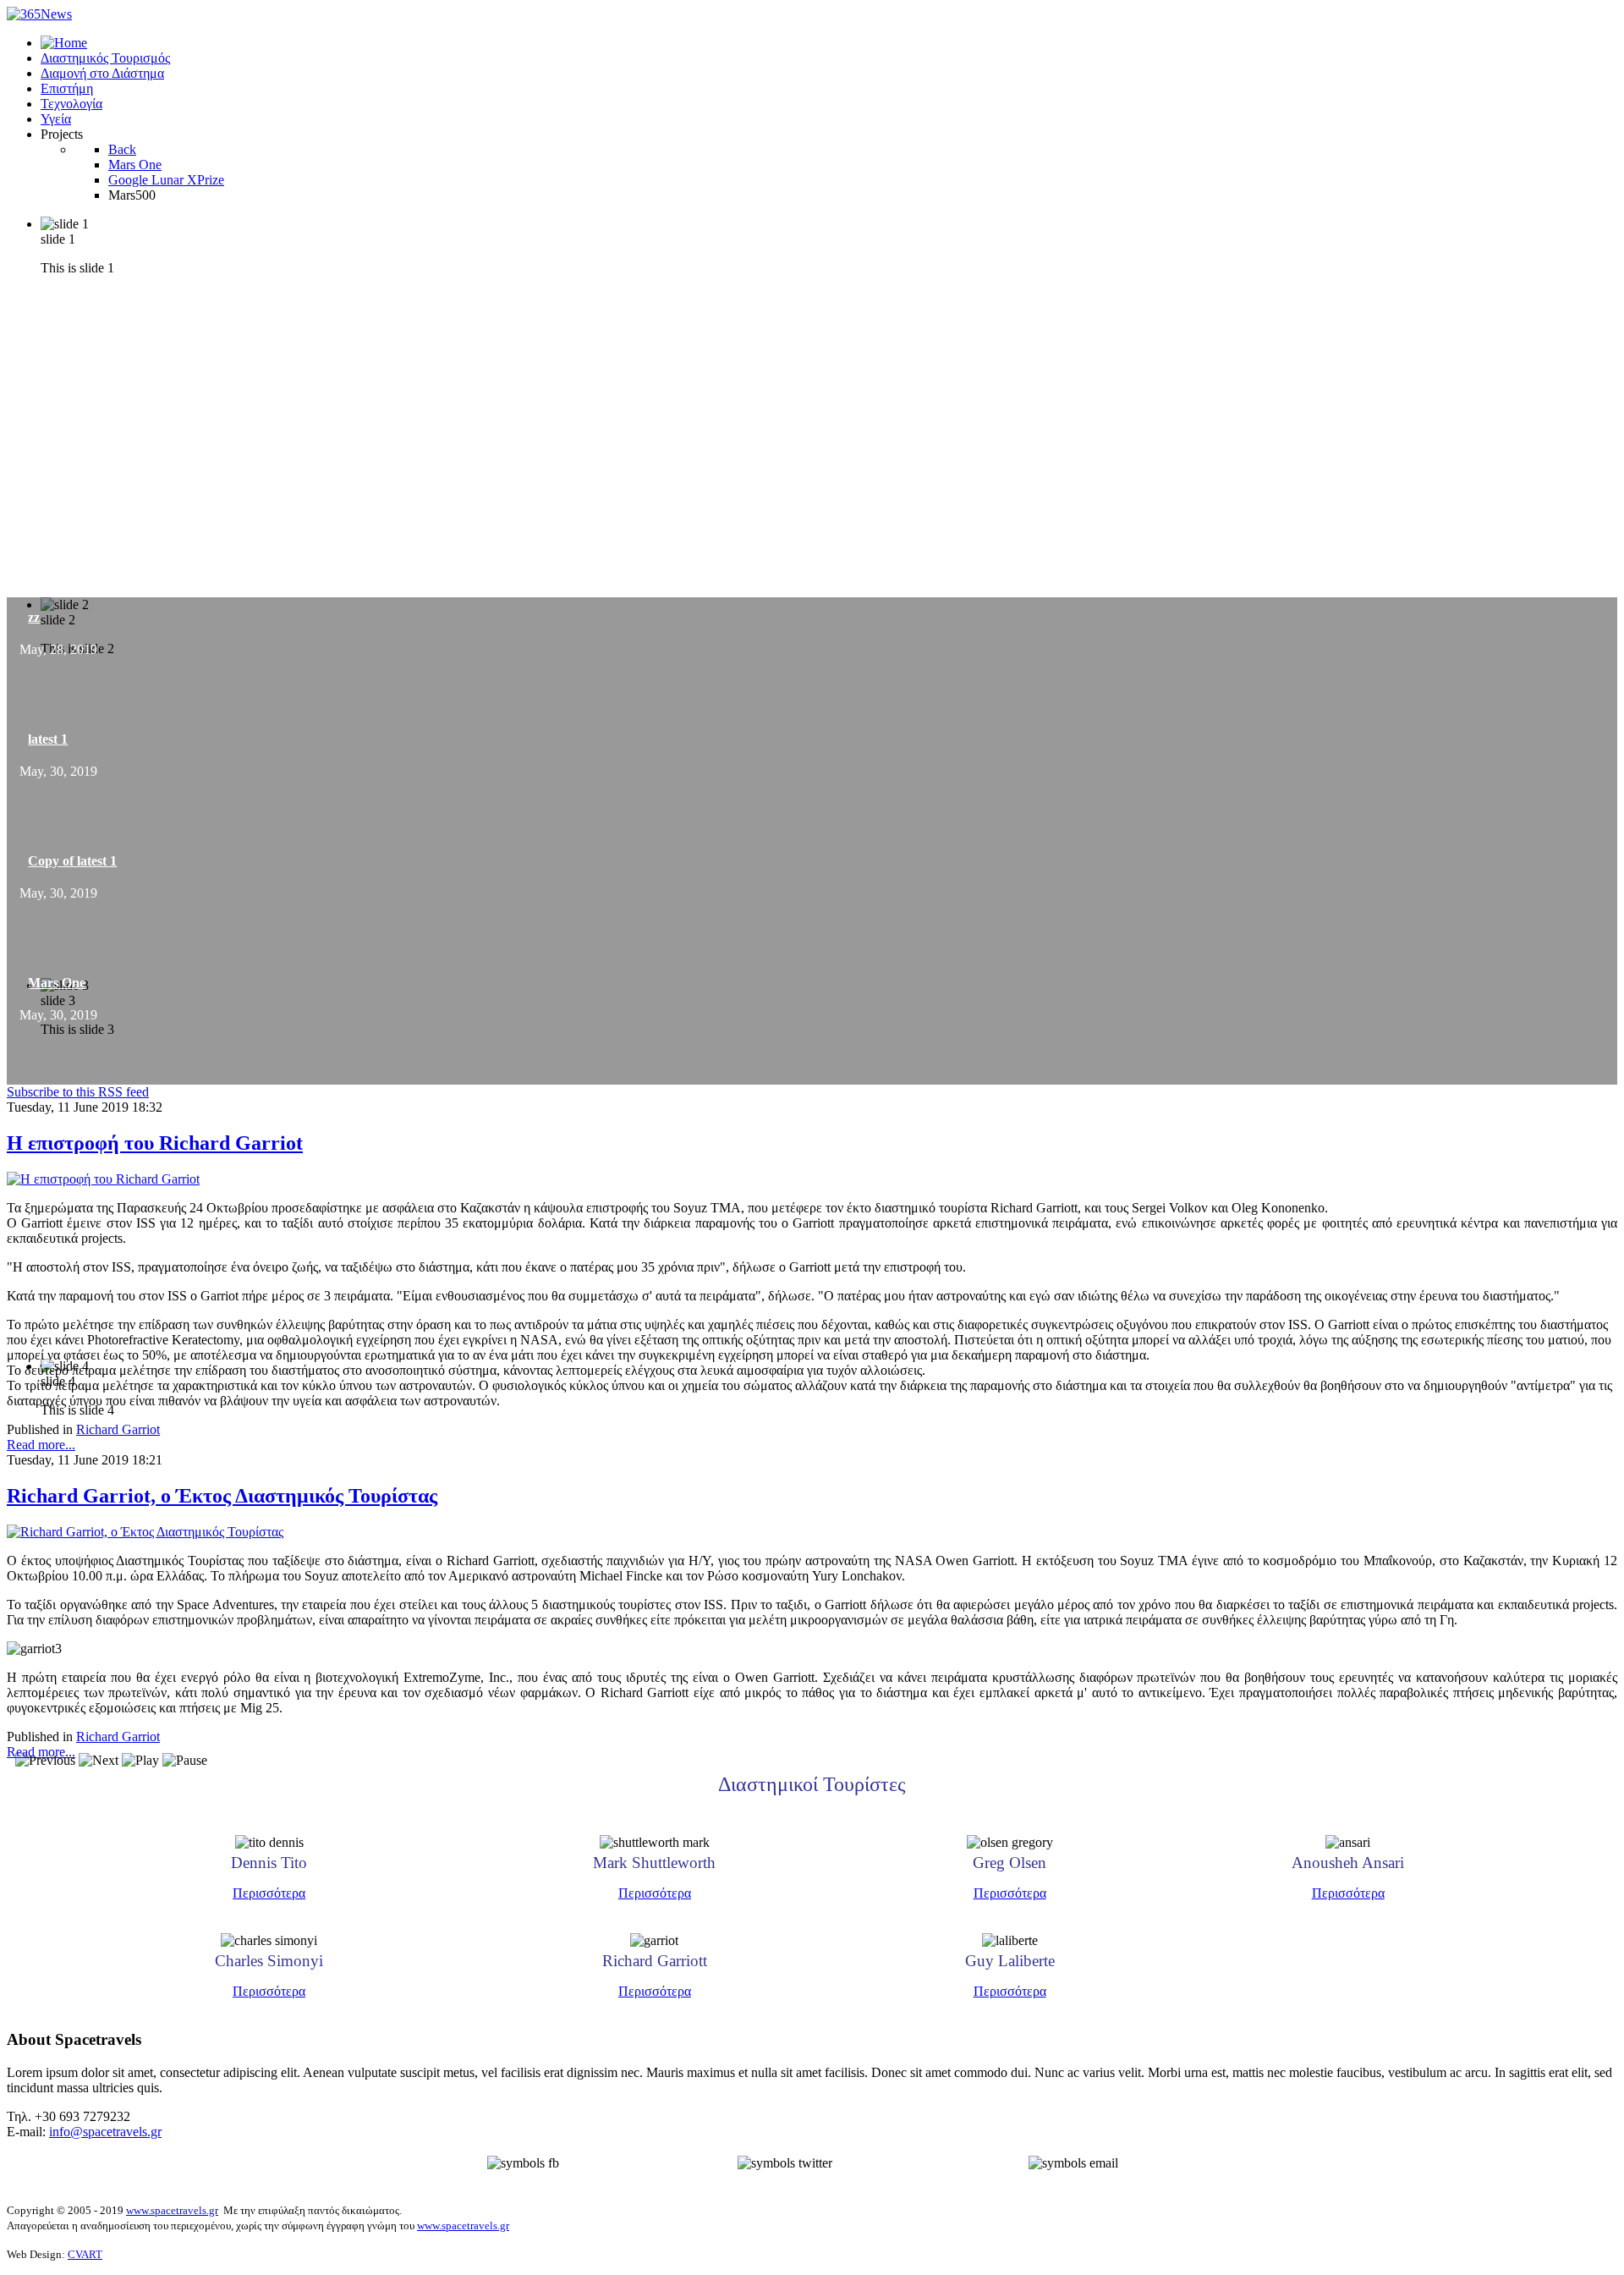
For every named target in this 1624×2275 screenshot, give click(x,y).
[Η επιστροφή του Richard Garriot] (103, 1179)
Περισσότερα (269, 1893)
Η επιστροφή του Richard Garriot (155, 1143)
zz (34, 617)
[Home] (64, 43)
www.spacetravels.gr (172, 2210)
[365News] (39, 14)
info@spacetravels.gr (105, 2132)
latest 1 (48, 739)
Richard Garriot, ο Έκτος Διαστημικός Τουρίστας (222, 1496)
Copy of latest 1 (72, 861)
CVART (85, 2254)
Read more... (41, 1445)
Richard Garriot (118, 1429)
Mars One (57, 983)
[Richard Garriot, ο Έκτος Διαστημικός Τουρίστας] (145, 1532)
